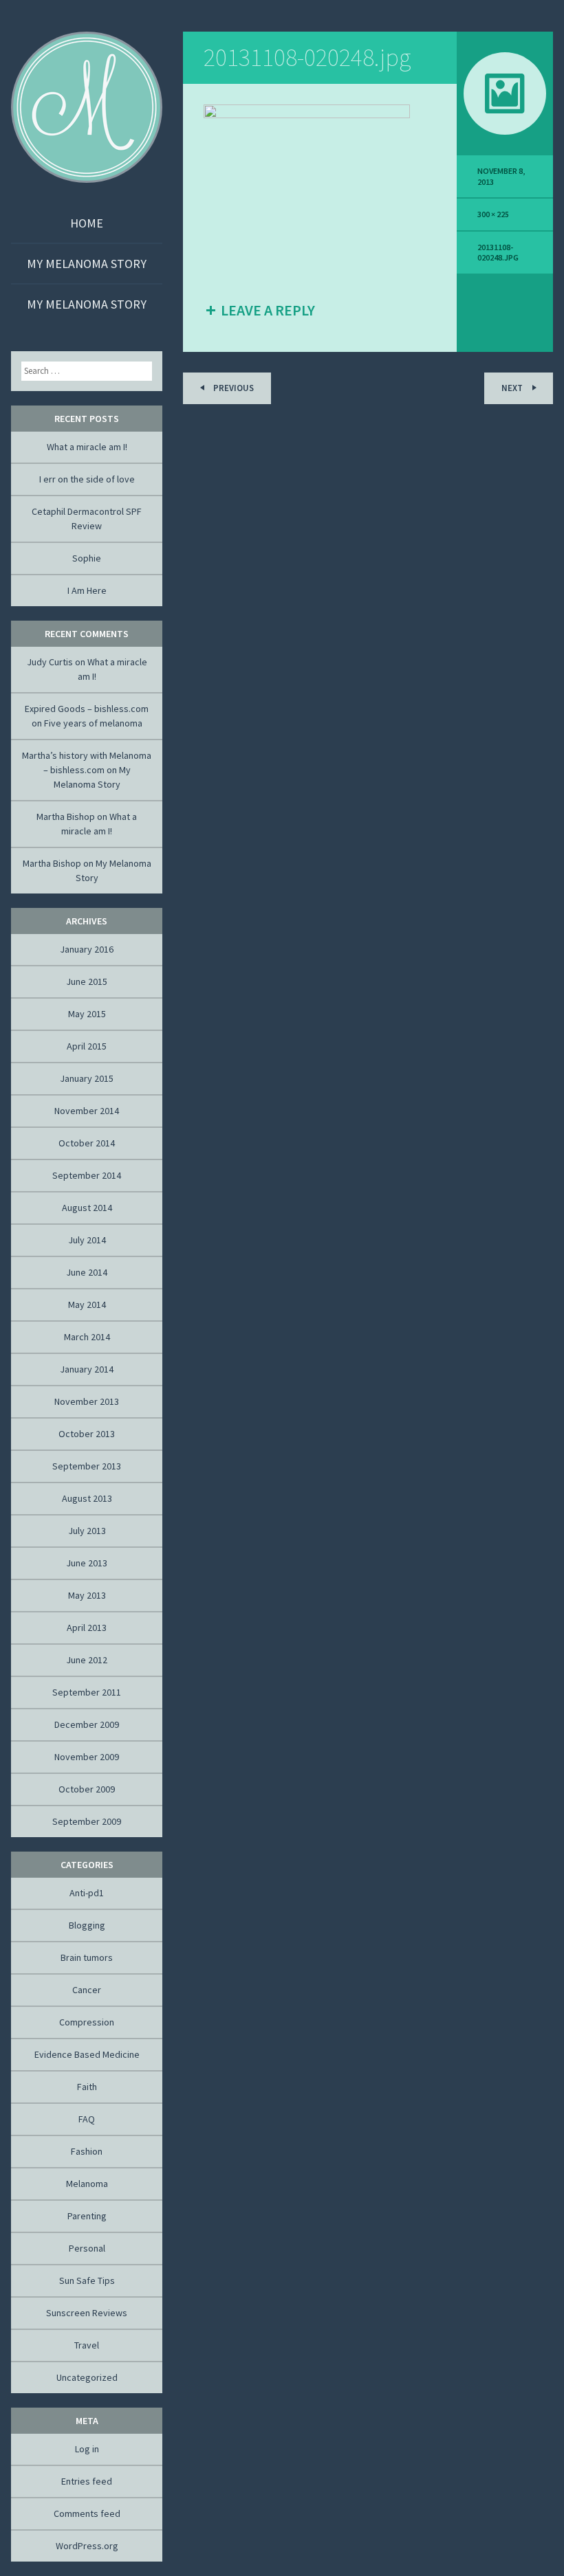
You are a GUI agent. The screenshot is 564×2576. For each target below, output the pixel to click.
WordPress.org (87, 2546)
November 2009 (87, 1757)
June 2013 (87, 1563)
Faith (87, 2087)
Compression (87, 2022)
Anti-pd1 (87, 1893)
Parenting (87, 2216)
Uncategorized (87, 2377)
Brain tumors (87, 1957)
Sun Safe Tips (87, 2280)
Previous (232, 388)
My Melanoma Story (87, 264)
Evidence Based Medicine (87, 2054)
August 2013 (87, 1498)
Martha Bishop (66, 817)
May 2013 (87, 1595)
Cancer (87, 1990)
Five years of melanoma (93, 723)
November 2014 (87, 1111)
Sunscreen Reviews (87, 2313)
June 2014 (87, 1272)
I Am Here (87, 590)
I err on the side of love (87, 479)
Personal (87, 2248)
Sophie (87, 558)
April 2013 (87, 1628)
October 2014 (87, 1143)
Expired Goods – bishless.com (87, 709)
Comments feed (87, 2513)
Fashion (87, 2151)
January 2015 (87, 1078)
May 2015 (87, 1014)
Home (87, 223)
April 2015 (87, 1046)
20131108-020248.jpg (498, 253)
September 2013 (87, 1466)
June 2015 (87, 981)
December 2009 (87, 1724)
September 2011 (87, 1692)
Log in (87, 2449)
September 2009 (87, 1821)
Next (513, 388)
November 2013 (87, 1401)
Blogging (87, 1925)
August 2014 (87, 1208)
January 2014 (87, 1369)
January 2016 (87, 949)
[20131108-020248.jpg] (307, 114)
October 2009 (87, 1789)
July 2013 (87, 1531)
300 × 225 (493, 214)
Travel (87, 2345)
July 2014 (87, 1240)
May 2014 (87, 1304)
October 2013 (87, 1434)
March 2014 (87, 1337)
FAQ (87, 2119)
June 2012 (87, 1660)
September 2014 (87, 1175)
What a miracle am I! (87, 447)
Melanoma (87, 2184)
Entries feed (87, 2481)
